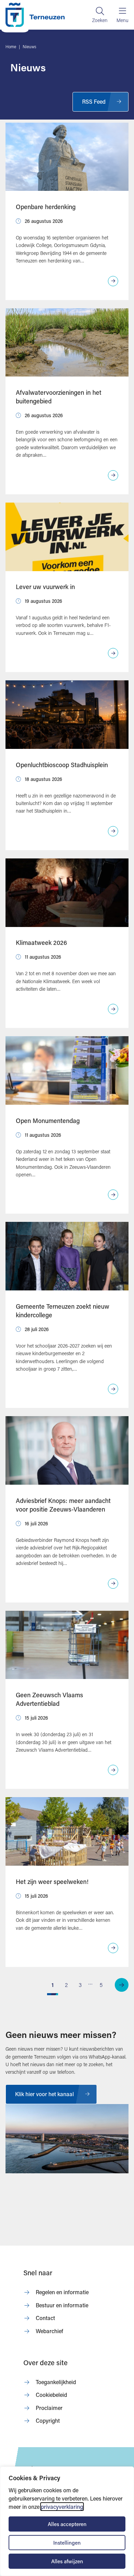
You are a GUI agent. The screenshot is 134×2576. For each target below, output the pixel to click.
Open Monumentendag (48, 1121)
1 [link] (53, 1985)
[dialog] (67, 2521)
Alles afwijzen (67, 2561)
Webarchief (49, 2331)
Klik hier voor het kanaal (44, 2094)
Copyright (48, 2420)
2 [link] (66, 1985)
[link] (122, 1985)
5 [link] (101, 1985)
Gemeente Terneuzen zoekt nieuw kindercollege (63, 1311)
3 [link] (80, 1985)
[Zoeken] (100, 15)
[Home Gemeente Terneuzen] (35, 15)
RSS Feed (94, 101)
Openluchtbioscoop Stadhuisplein (62, 765)
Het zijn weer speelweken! (52, 1882)
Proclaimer (49, 2408)
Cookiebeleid (51, 2395)
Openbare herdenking (46, 207)
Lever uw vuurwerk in (45, 587)
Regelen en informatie (62, 2292)
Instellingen (67, 2543)
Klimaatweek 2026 (41, 942)
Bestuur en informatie (62, 2305)
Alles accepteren (67, 2524)
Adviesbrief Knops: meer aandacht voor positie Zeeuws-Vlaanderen (63, 1505)
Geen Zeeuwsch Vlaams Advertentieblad (49, 1699)
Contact (45, 2318)
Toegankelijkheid (56, 2382)
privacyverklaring (62, 2507)
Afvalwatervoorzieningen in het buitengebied (59, 397)
